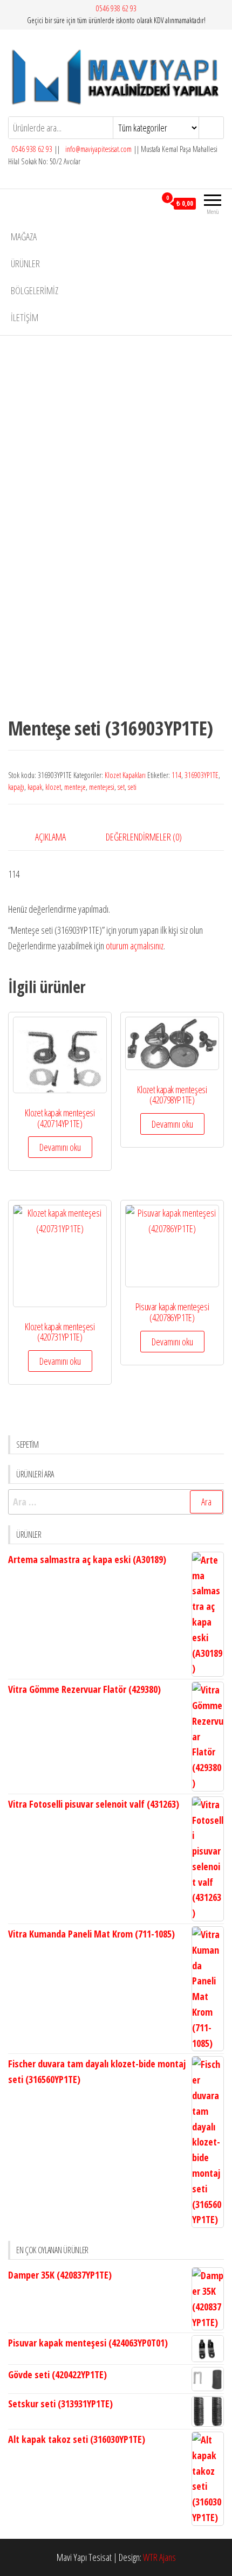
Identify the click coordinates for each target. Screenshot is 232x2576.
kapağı (16, 787)
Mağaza (24, 237)
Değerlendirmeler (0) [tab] (144, 837)
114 (176, 775)
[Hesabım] (148, 203)
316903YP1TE (202, 775)
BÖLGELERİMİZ (35, 290)
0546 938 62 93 (116, 8)
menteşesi (102, 787)
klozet (53, 787)
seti (132, 787)
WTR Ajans (159, 2557)
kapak (35, 787)
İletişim (25, 317)
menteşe (75, 787)
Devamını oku (60, 1147)
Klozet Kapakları (125, 775)
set (121, 787)
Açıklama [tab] (50, 837)
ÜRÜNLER (25, 263)
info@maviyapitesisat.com (98, 149)
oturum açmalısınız (135, 946)
